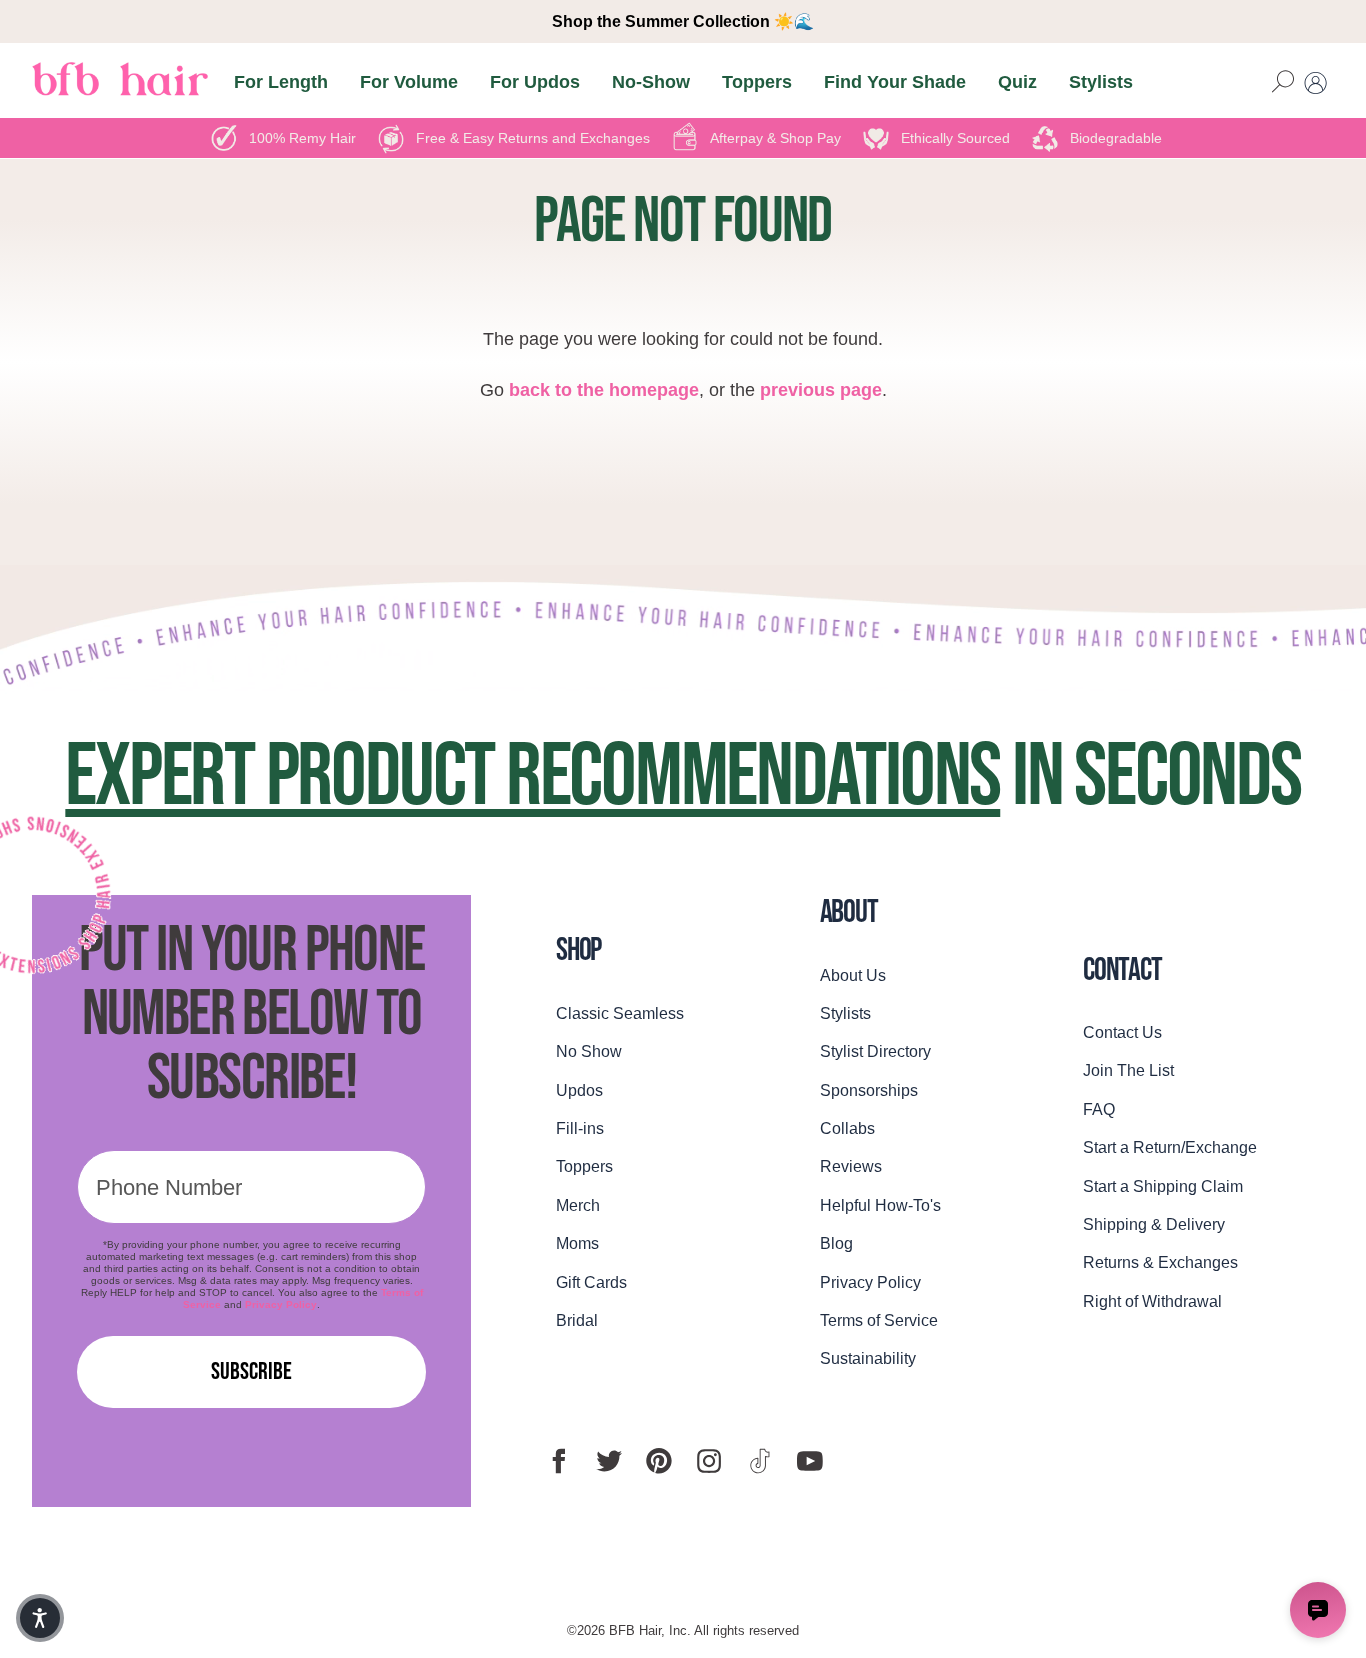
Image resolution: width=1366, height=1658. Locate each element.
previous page (821, 390)
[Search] (1283, 83)
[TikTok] (760, 1461)
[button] (40, 1618)
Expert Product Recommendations (532, 777)
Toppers (757, 82)
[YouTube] (810, 1461)
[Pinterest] (659, 1461)
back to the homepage (604, 390)
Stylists (1101, 82)
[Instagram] (709, 1461)
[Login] (1316, 83)
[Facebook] (559, 1461)
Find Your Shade (895, 82)
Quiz (1017, 82)
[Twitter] (609, 1461)
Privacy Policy (281, 1304)
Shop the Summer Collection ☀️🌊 (683, 21)
